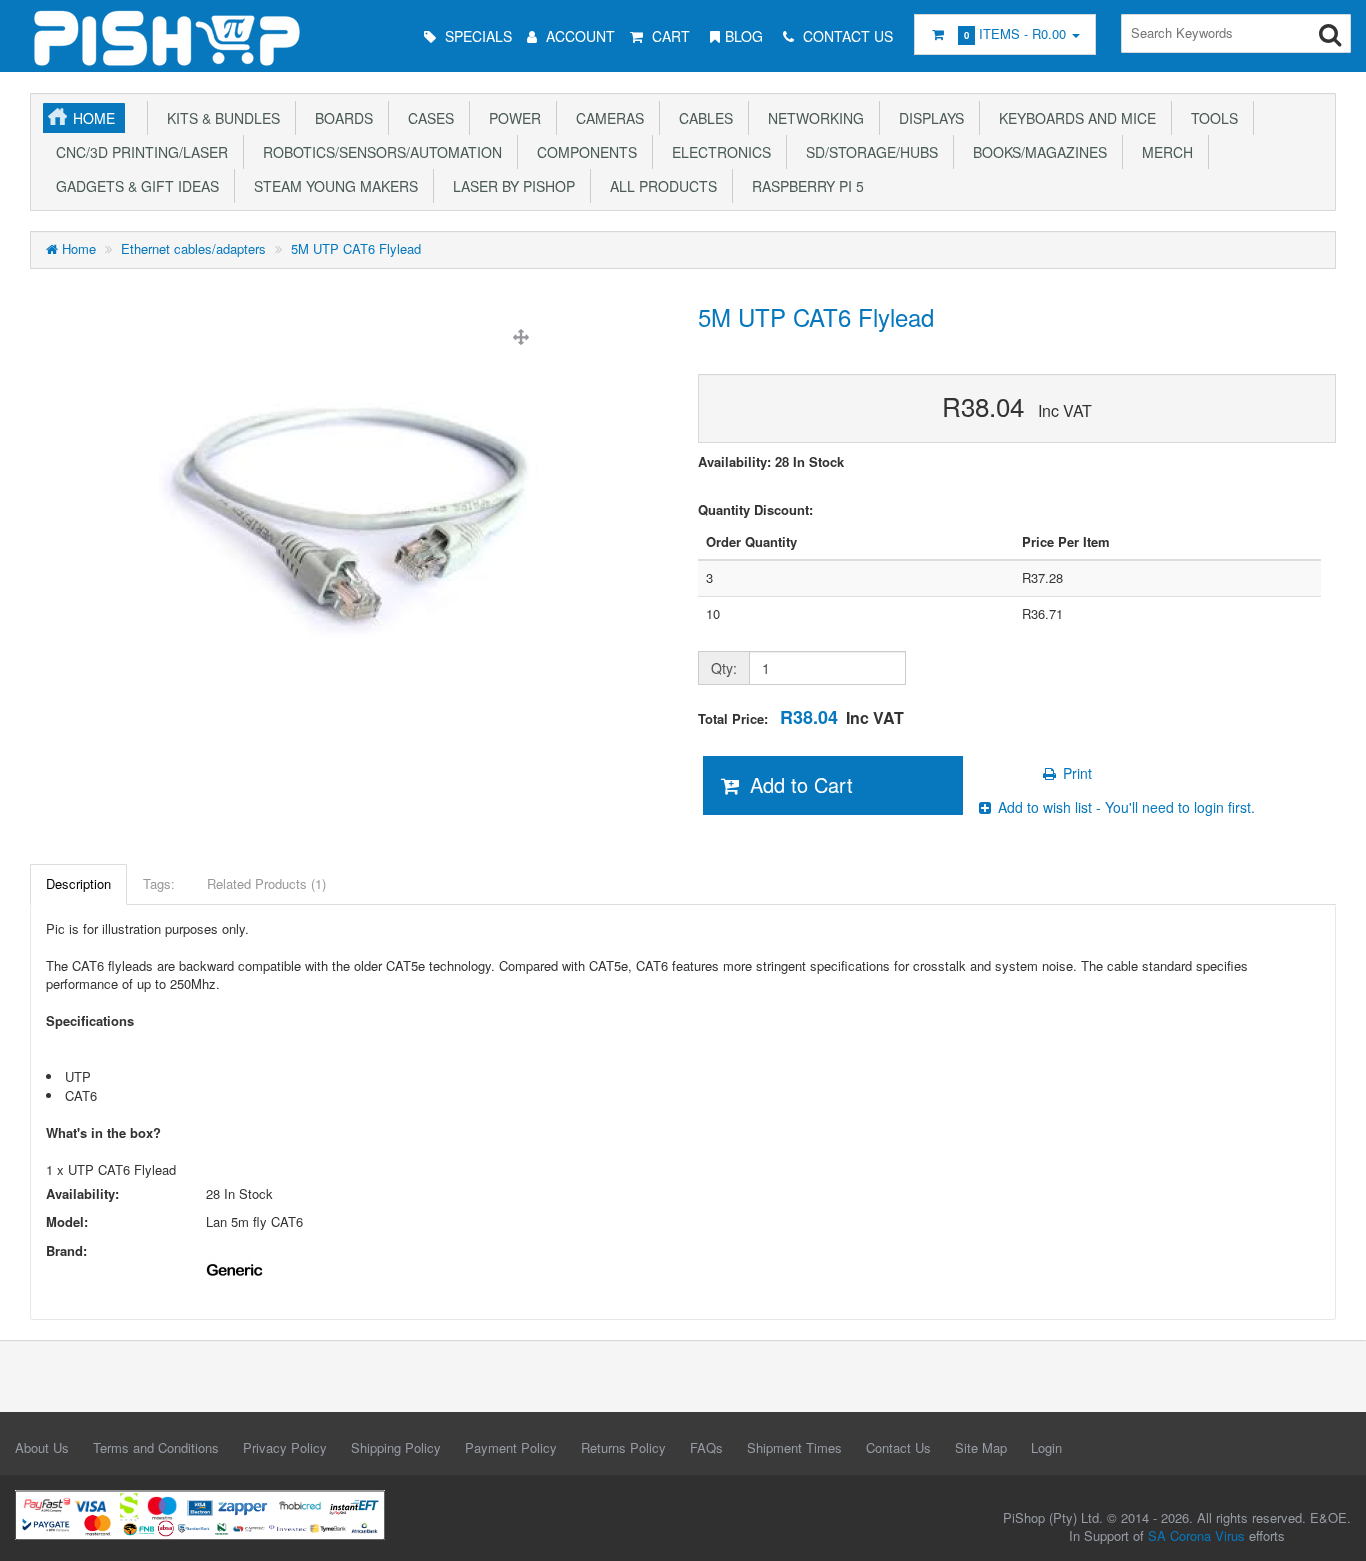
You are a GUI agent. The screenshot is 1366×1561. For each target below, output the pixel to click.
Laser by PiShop (510, 186)
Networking (812, 118)
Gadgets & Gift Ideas (133, 186)
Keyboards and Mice (1073, 118)
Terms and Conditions (156, 1447)
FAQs (706, 1447)
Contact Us (898, 1447)
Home (94, 118)
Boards (340, 118)
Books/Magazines (1036, 152)
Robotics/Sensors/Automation (378, 152)
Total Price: (801, 717)
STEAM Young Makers (332, 186)
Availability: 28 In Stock (771, 462)
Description (78, 883)
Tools (1210, 118)
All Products (659, 186)
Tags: (159, 883)
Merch (1163, 152)
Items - (1015, 33)
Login (1046, 1447)
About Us (42, 1447)
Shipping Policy (396, 1447)
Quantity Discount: (755, 510)
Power (511, 118)
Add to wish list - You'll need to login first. (1124, 807)
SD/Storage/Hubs (868, 152)
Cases (427, 118)
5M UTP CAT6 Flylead (356, 248)
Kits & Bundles (219, 118)
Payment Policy (511, 1447)
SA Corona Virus (1196, 1535)
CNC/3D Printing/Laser (138, 152)
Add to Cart (798, 784)
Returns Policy (623, 1447)
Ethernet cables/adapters (193, 248)
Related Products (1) (266, 883)
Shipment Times (794, 1447)
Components (583, 152)
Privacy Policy (285, 1447)
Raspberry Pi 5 (804, 186)
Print (1075, 773)
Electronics (717, 152)
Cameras (606, 118)
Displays (927, 118)
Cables (702, 118)
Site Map (981, 1447)
